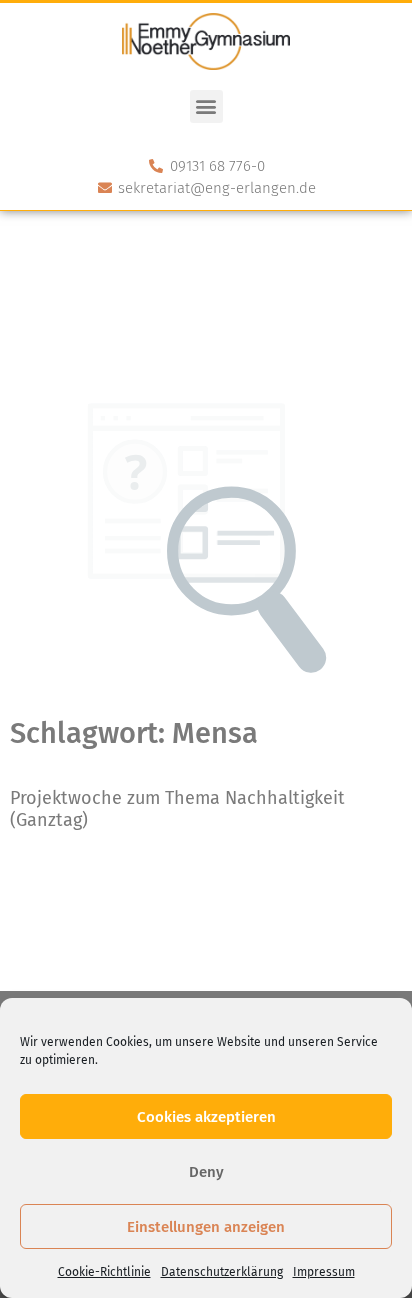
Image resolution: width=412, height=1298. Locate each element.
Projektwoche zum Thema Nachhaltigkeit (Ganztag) (177, 809)
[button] (206, 106)
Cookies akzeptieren (206, 1117)
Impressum (324, 1272)
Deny (206, 1172)
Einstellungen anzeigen (206, 1227)
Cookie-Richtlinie (104, 1272)
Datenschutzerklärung (222, 1272)
